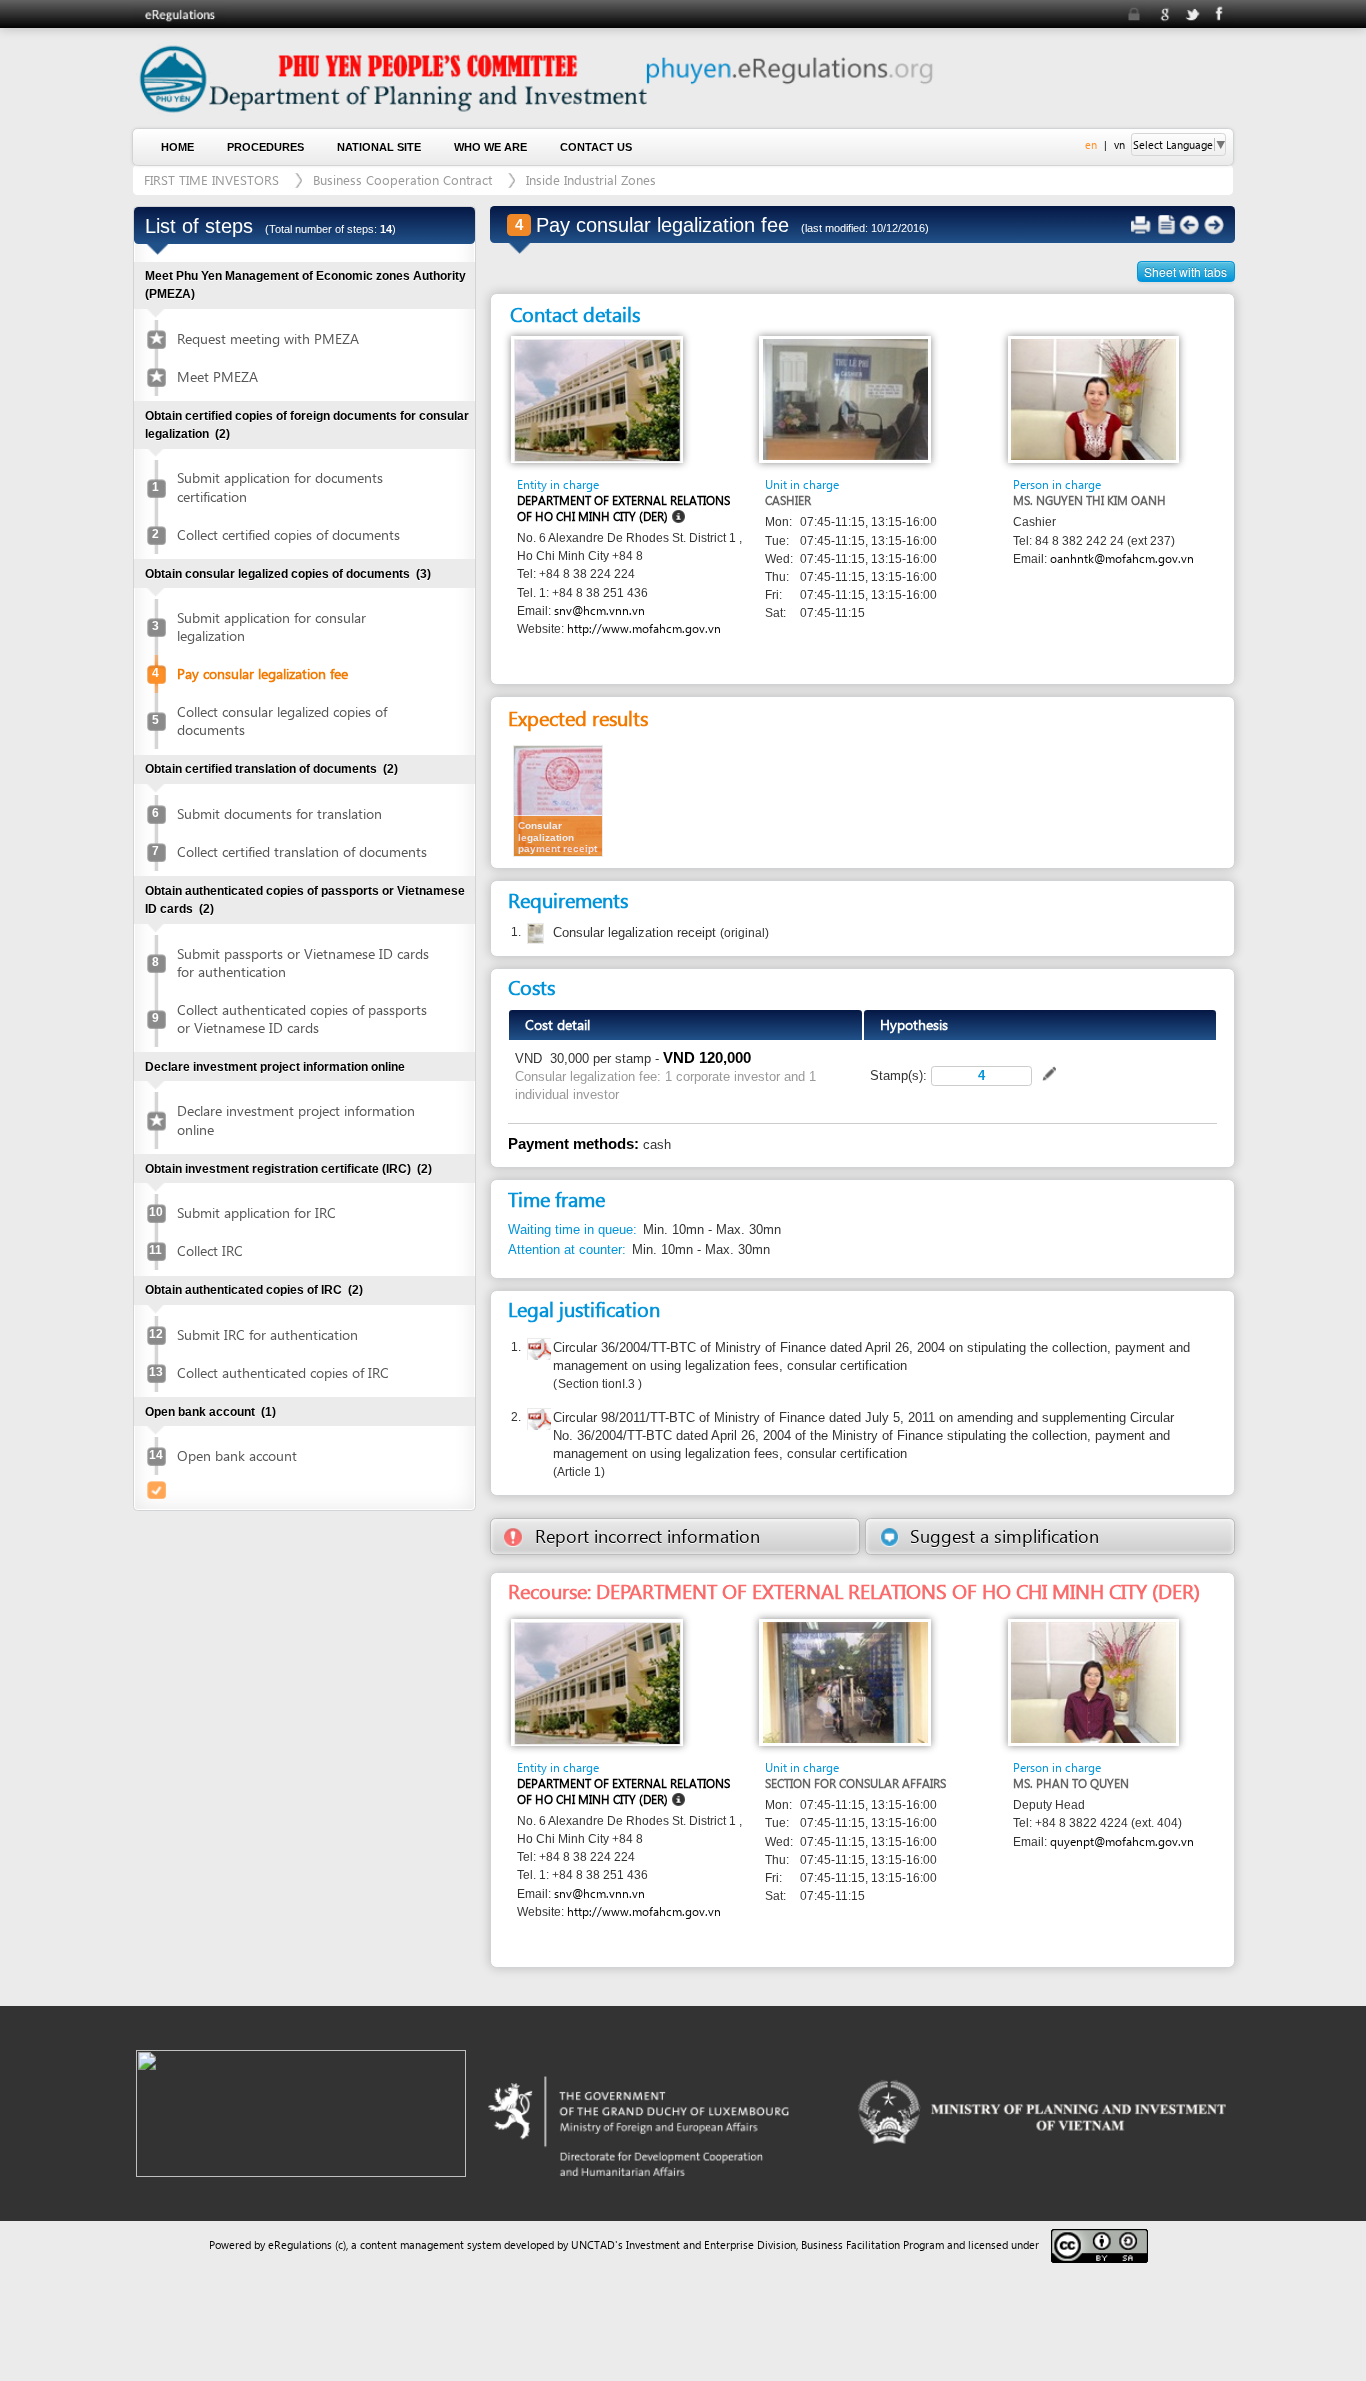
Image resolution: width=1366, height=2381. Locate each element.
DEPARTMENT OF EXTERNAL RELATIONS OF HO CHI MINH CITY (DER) (623, 508)
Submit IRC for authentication (267, 1334)
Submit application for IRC (256, 1212)
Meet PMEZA (217, 376)
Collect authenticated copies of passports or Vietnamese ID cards (302, 1018)
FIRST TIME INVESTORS (211, 179)
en (1091, 144)
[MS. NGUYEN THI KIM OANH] (1093, 398)
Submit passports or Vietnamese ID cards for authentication (303, 962)
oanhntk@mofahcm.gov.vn (1122, 558)
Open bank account (237, 1455)
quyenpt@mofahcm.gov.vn (1122, 1841)
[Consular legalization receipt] (533, 934)
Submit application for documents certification (280, 486)
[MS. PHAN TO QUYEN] (1093, 1681)
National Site (379, 147)
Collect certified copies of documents (288, 534)
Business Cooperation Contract (402, 179)
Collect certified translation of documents (302, 851)
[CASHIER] (845, 398)
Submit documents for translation (279, 813)
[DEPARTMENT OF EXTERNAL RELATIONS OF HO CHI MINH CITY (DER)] (597, 399)
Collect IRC (210, 1250)
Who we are (490, 147)
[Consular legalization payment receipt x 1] (558, 799)
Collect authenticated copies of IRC (283, 1372)
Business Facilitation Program (872, 2244)
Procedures (265, 147)
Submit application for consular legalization (271, 626)
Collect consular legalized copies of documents (282, 720)
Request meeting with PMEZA (268, 338)
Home (177, 147)
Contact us (596, 147)
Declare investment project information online (296, 1119)
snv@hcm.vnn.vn (599, 610)
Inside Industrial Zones (591, 179)
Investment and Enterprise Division (711, 2244)
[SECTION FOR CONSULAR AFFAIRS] (845, 1681)
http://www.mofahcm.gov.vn (644, 628)
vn (1119, 144)
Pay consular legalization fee (262, 673)
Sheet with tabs (1185, 271)
